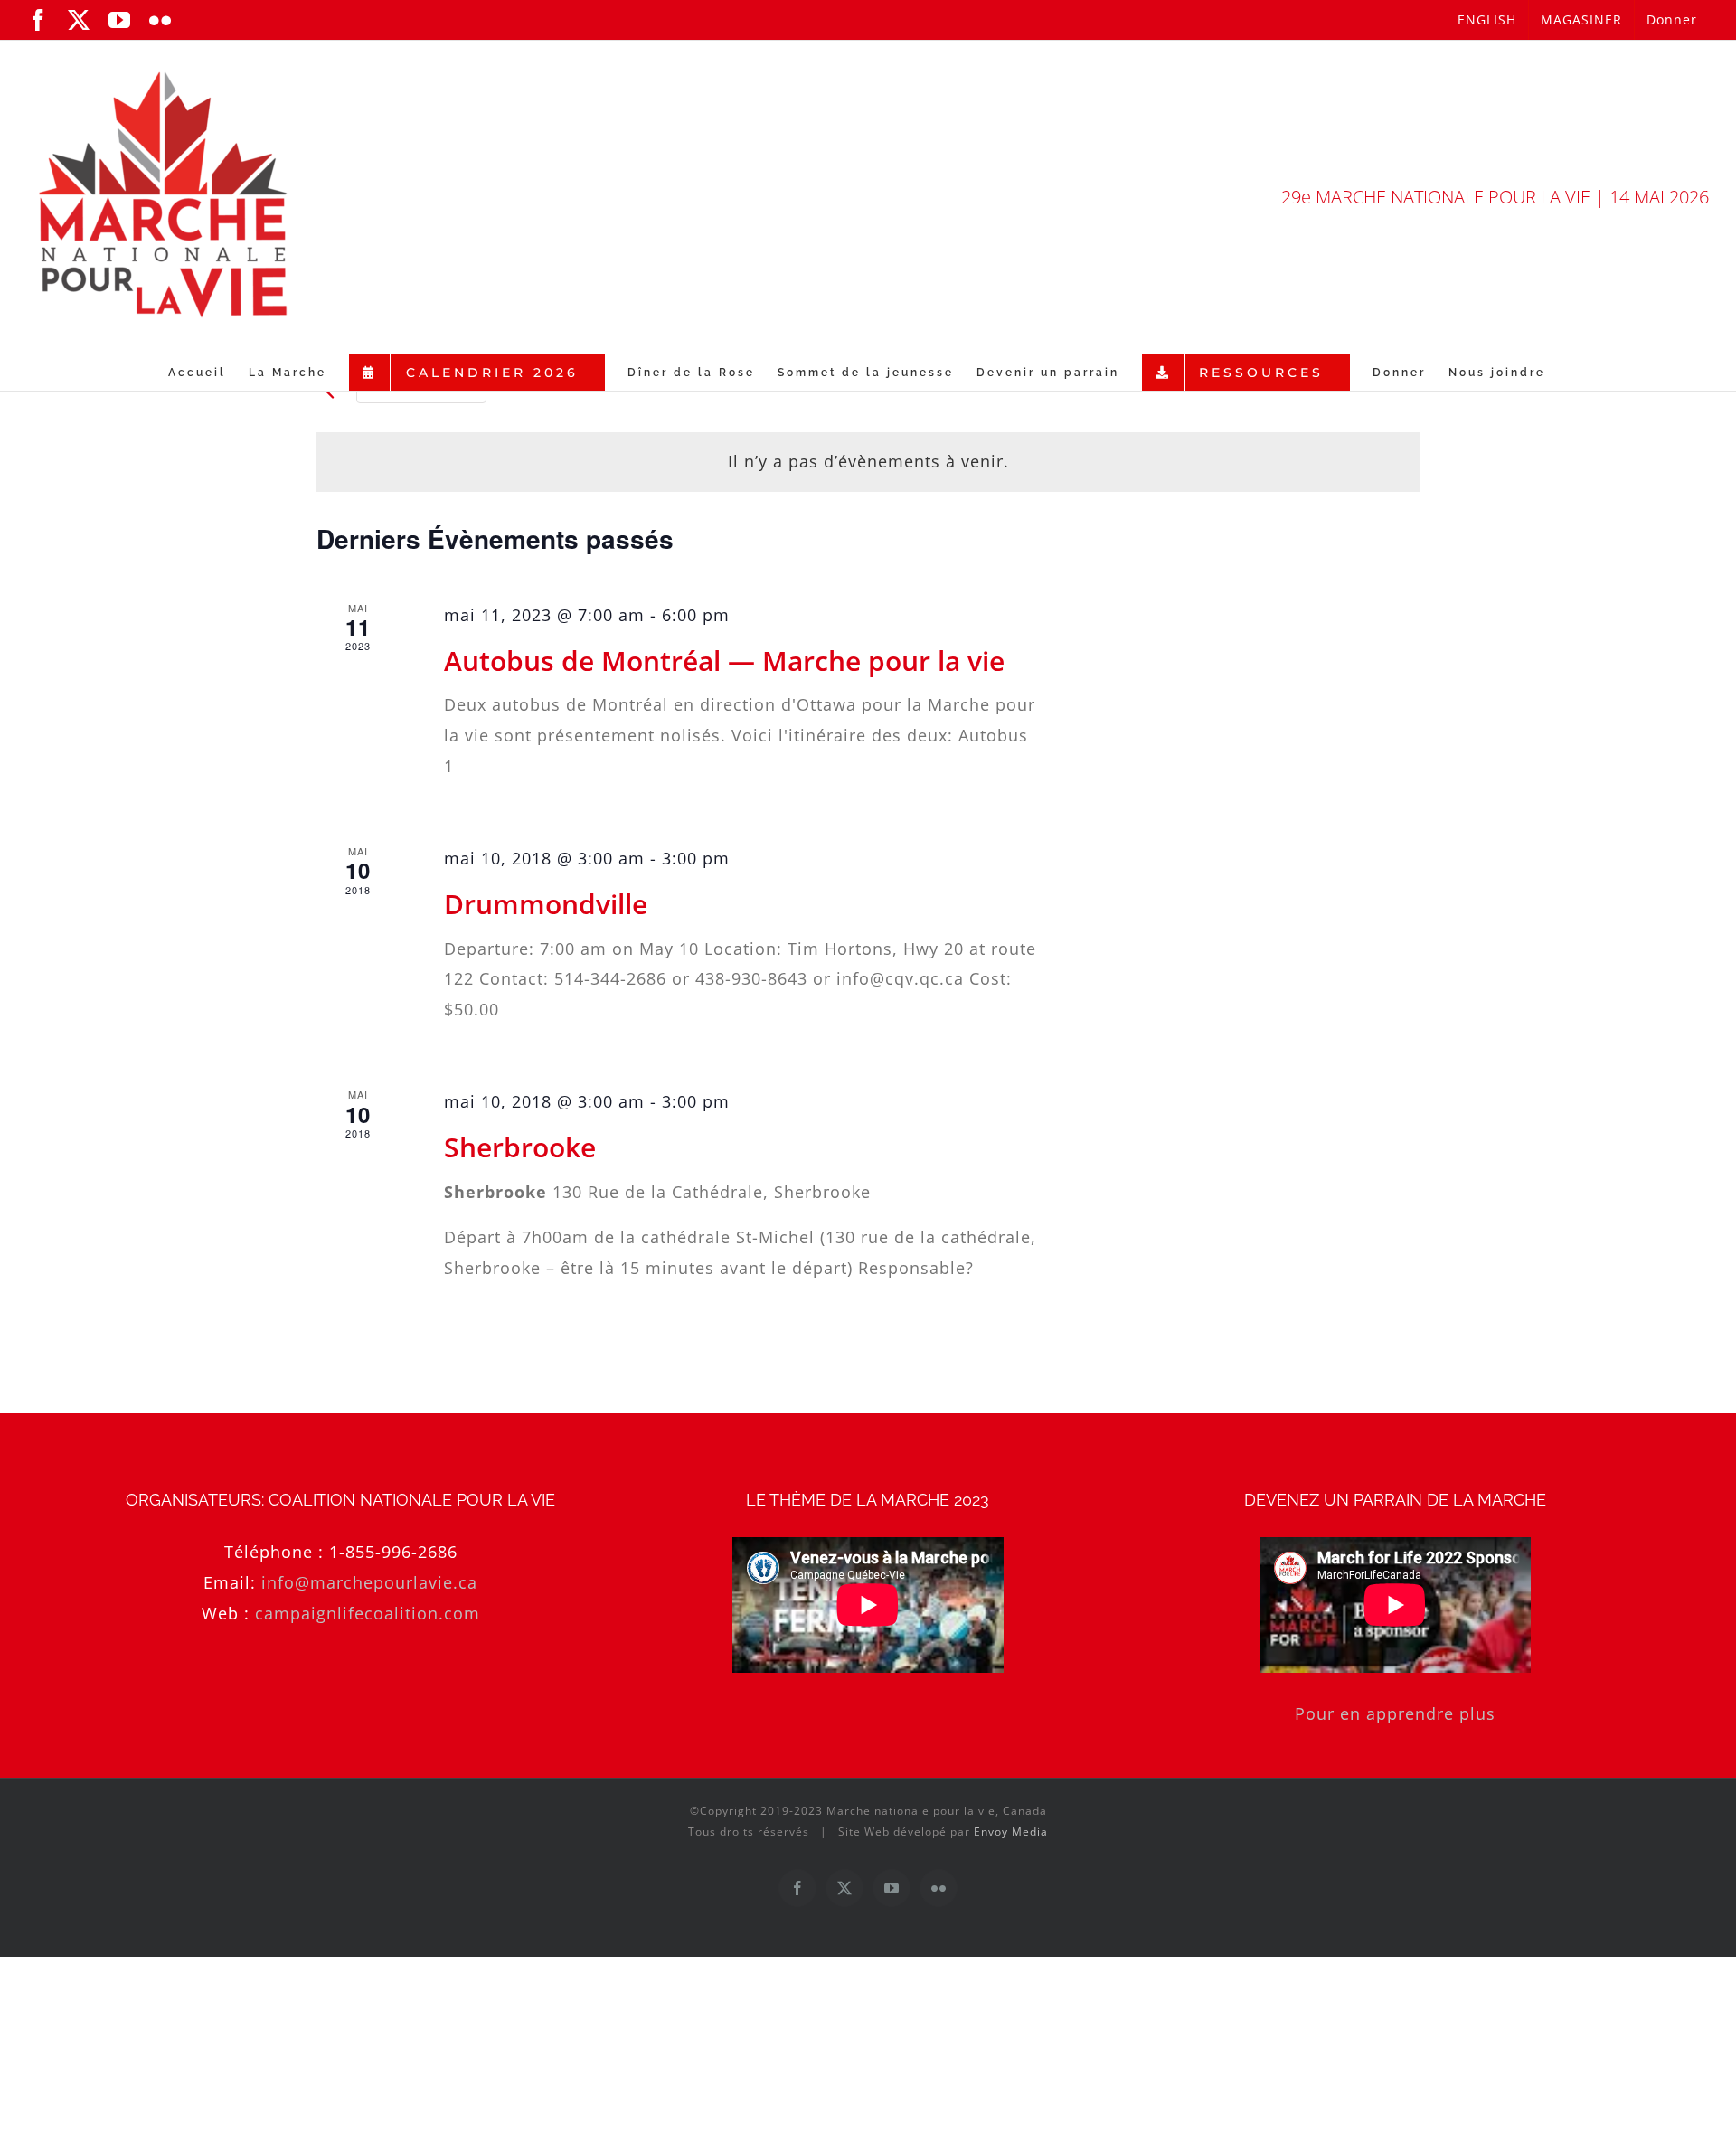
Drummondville (546, 904)
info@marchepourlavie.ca (369, 1582)
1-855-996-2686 (393, 1552)
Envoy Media (1011, 1831)
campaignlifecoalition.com (368, 1613)
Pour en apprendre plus (1395, 1713)
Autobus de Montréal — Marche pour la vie (724, 661)
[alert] (868, 462)
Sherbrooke (520, 1147)
